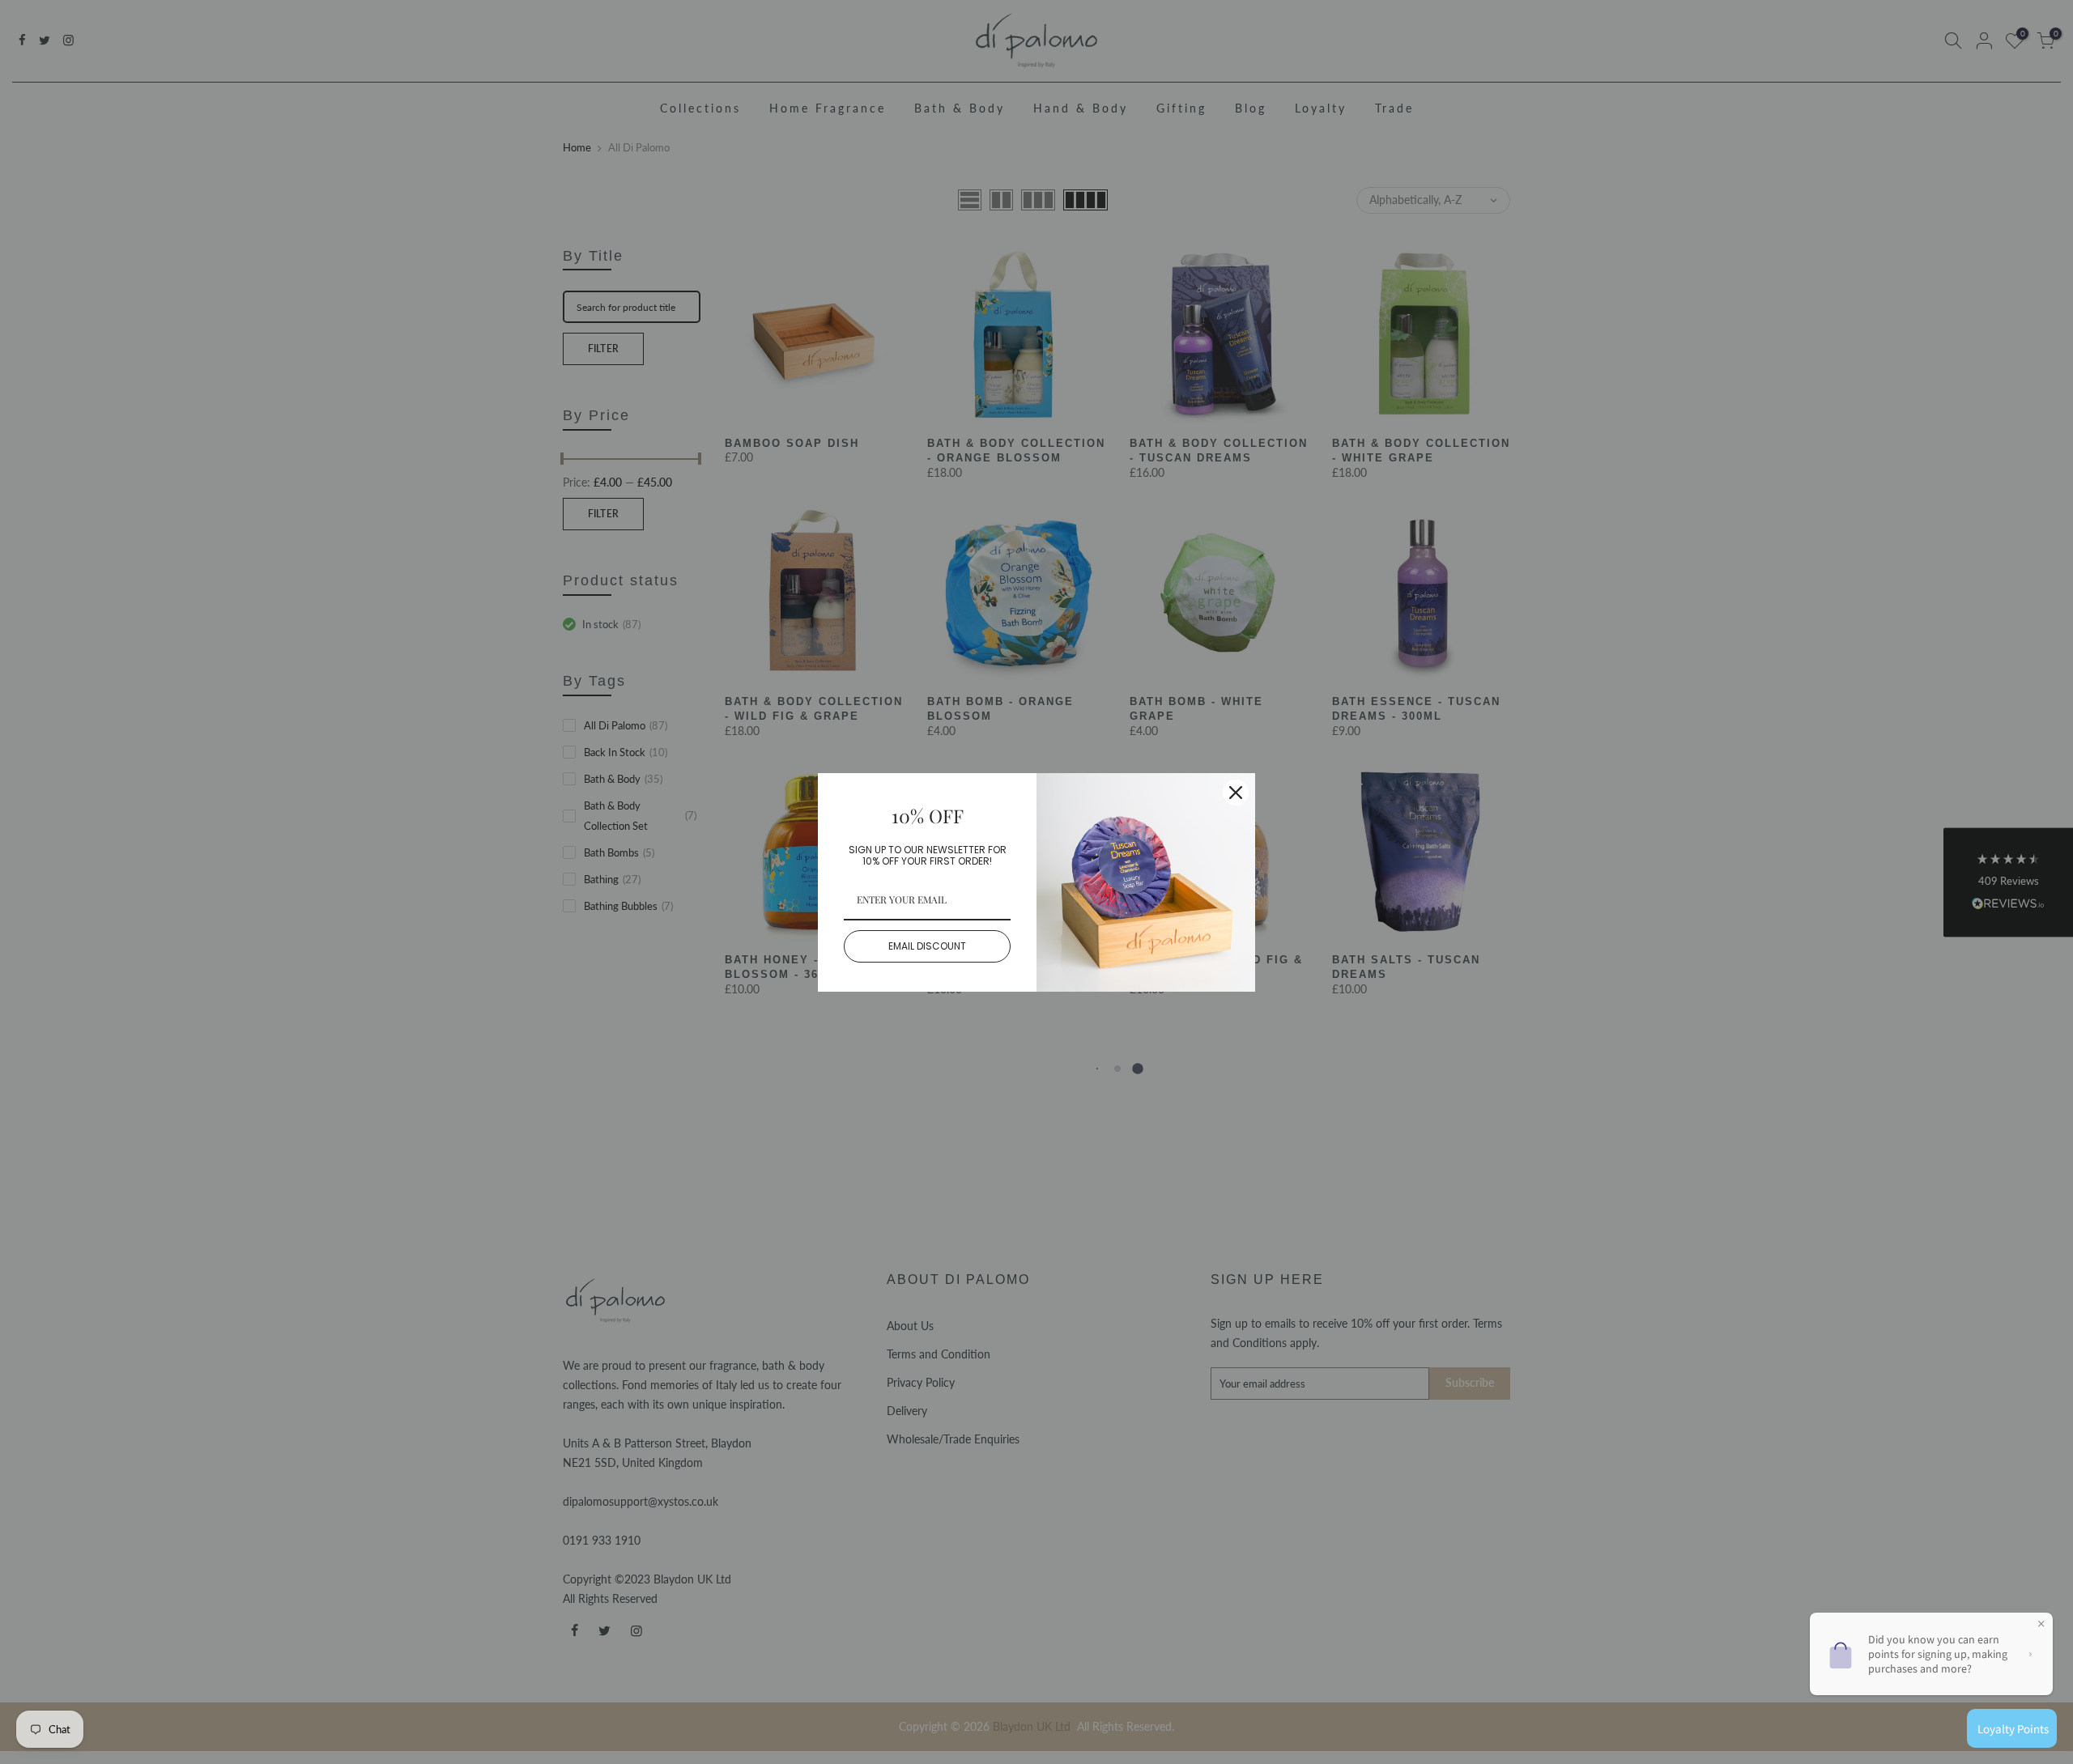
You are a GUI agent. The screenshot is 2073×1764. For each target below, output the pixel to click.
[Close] (1236, 793)
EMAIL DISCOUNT (927, 946)
